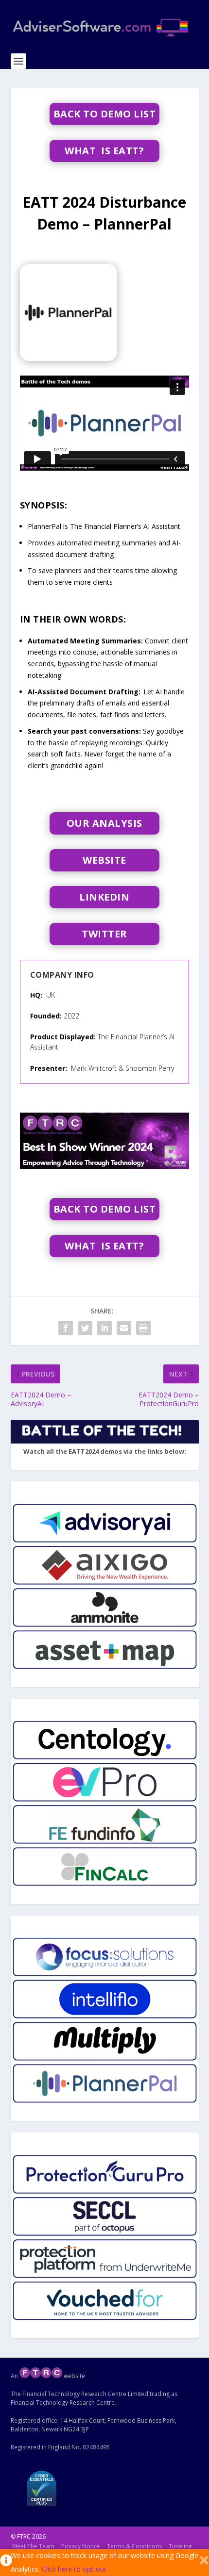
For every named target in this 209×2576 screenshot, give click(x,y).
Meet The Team (33, 2546)
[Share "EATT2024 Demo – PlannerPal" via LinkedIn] (104, 1328)
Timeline (180, 2546)
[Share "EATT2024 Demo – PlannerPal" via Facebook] (66, 1328)
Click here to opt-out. (75, 2569)
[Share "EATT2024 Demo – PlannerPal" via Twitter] (85, 1328)
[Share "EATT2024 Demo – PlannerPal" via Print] (143, 1328)
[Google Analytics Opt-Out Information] (5, 2562)
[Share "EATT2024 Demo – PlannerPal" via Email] (124, 1328)
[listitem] (104, 1523)
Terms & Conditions (134, 2546)
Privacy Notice (81, 2546)
